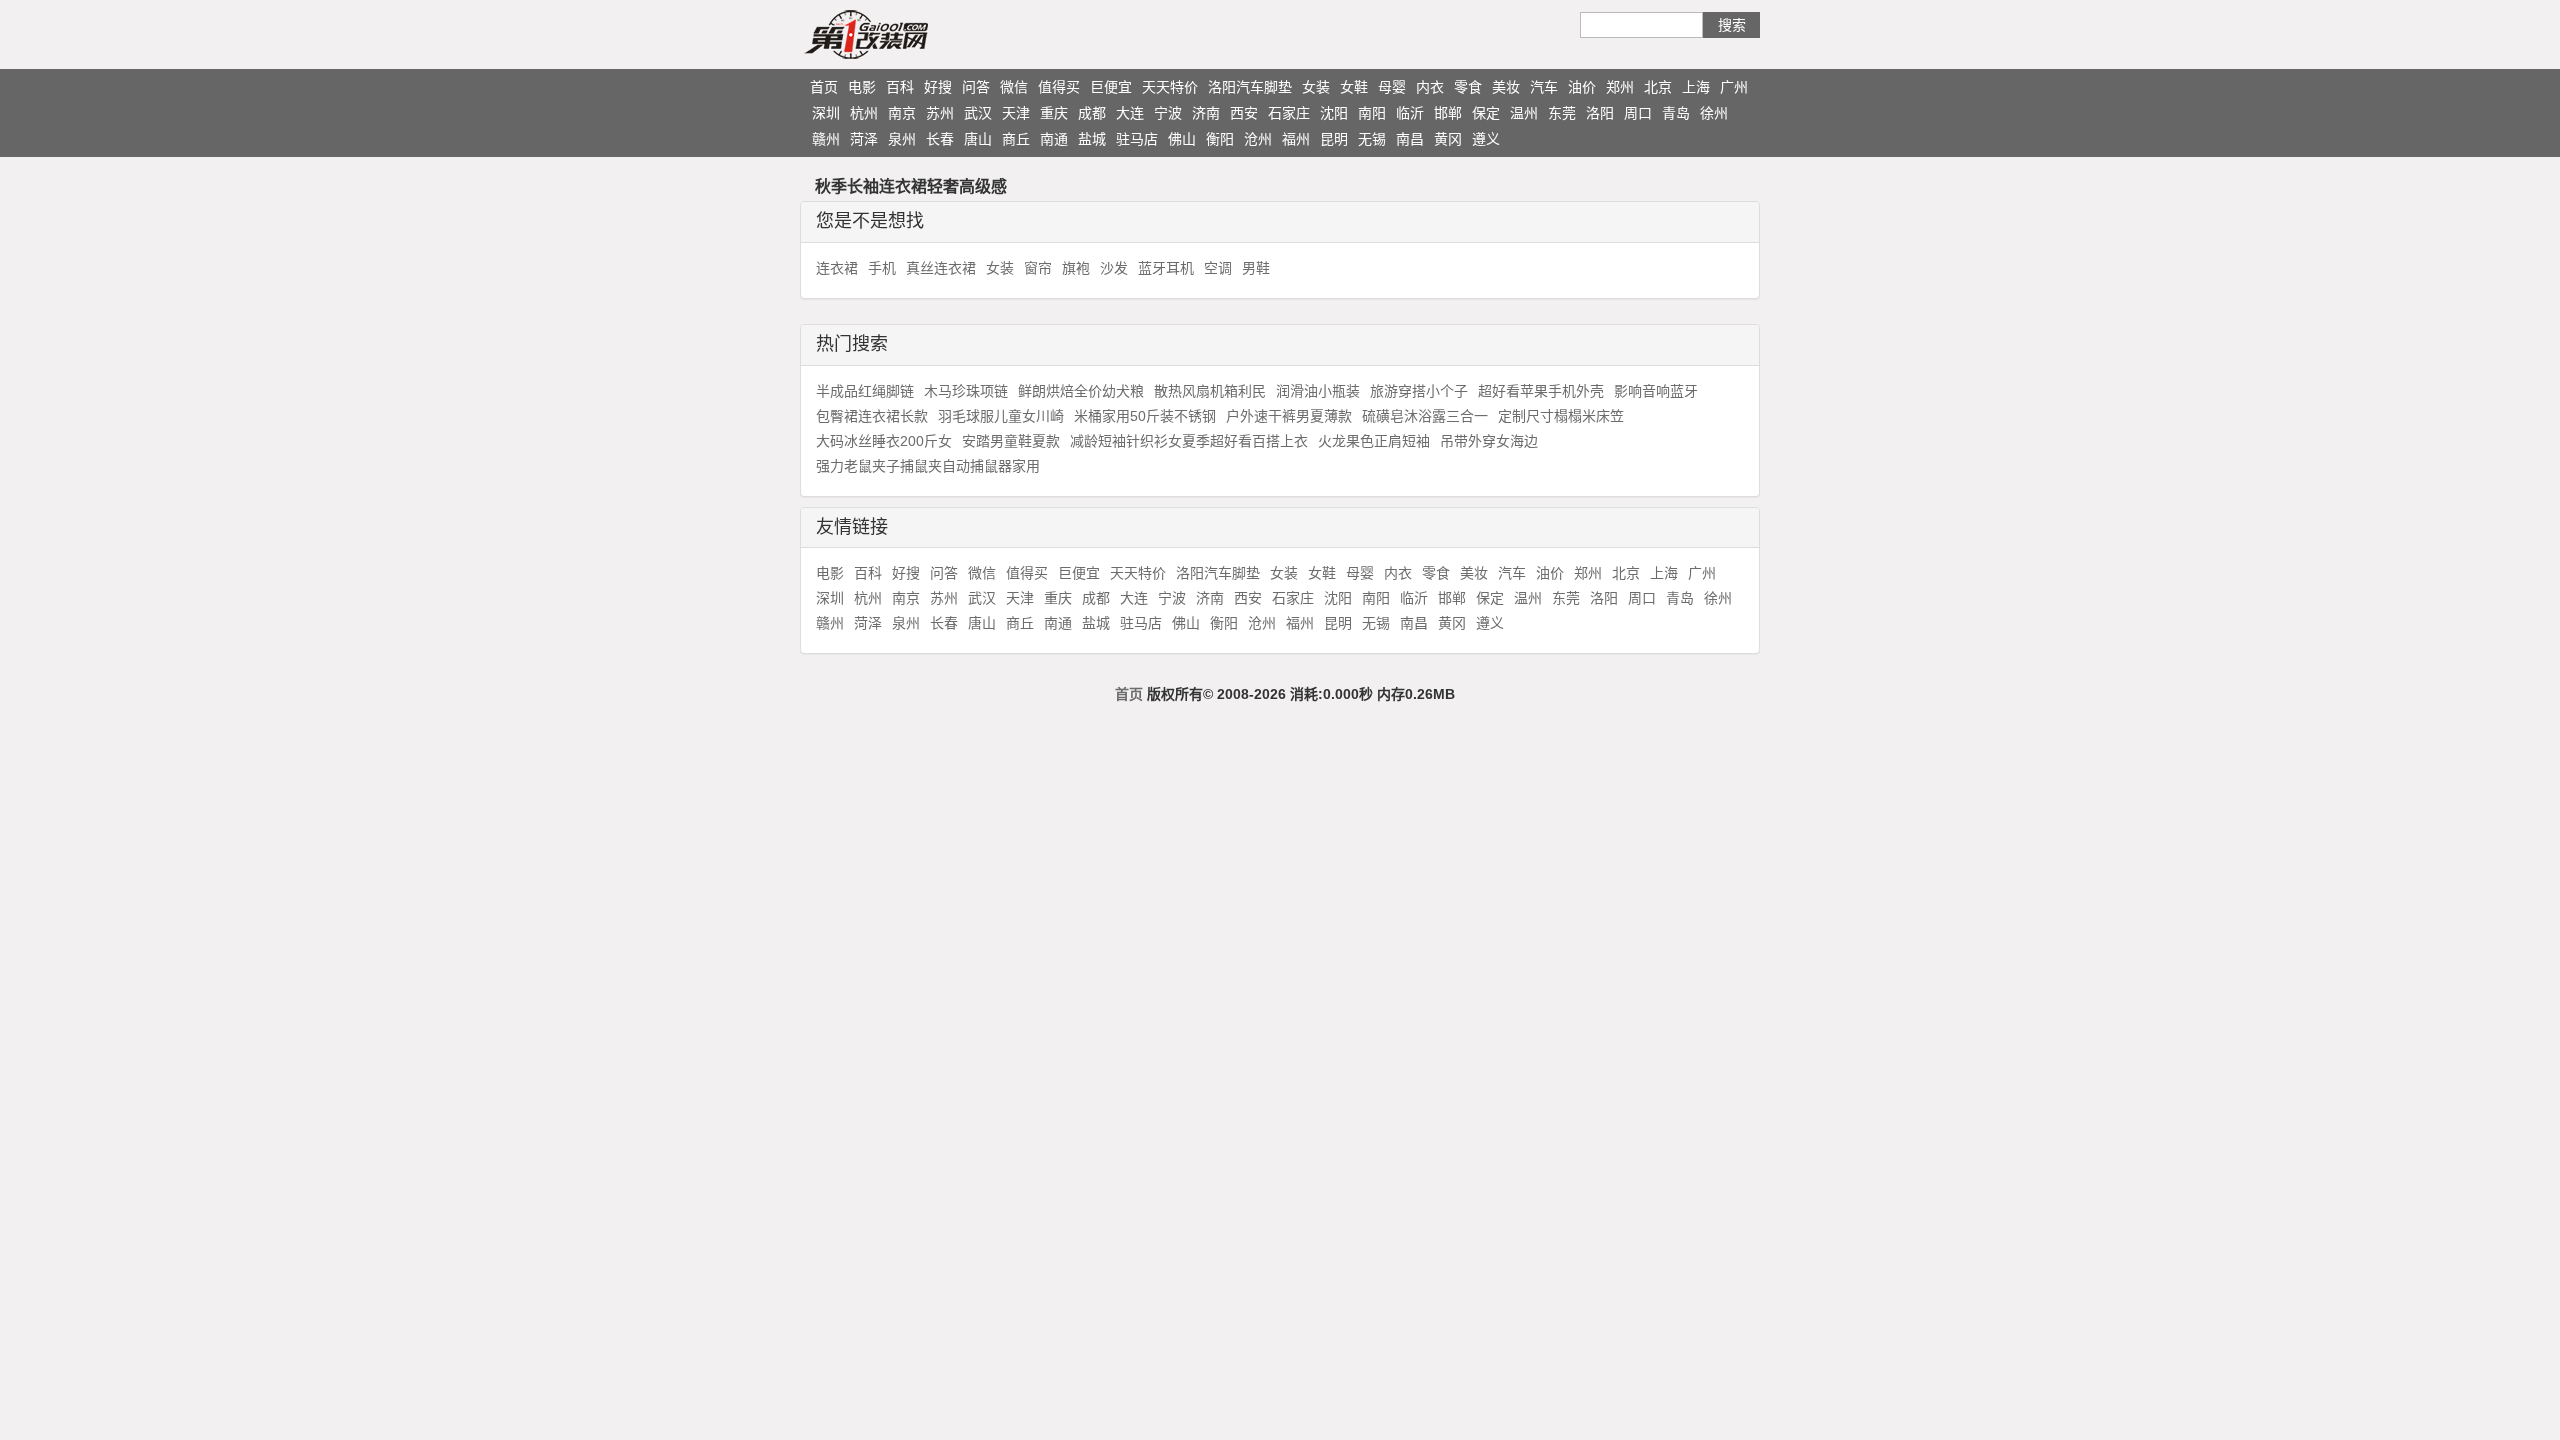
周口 (1638, 113)
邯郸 (1448, 113)
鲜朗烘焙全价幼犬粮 (1081, 391)
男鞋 (1256, 268)
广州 (1734, 87)
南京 (902, 113)
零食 (1468, 87)
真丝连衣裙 (941, 268)
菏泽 (864, 139)
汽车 (1544, 87)
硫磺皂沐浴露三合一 (1425, 416)
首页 (824, 87)
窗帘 (1038, 268)
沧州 (1258, 139)
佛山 (1182, 139)
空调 (1218, 268)
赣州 (826, 139)
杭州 (864, 113)
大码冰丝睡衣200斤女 (884, 441)
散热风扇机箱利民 (1210, 391)
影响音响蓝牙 (1656, 391)
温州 (1524, 113)
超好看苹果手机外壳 (1541, 391)
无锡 (1372, 139)
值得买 (1059, 87)
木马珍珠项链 (966, 391)
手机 (882, 268)
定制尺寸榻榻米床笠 (1561, 416)
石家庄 (1289, 113)
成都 (1092, 113)
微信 (1014, 87)
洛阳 (1600, 113)
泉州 (902, 139)
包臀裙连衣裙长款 (872, 416)
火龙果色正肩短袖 (1374, 441)
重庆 (1054, 113)
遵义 (1486, 139)
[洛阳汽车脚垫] (905, 34)
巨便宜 (1111, 87)
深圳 (826, 113)
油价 (1582, 87)
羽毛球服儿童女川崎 (1001, 416)
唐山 (978, 139)
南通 (1054, 139)
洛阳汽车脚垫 (1250, 87)
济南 (1206, 113)
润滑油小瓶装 (1318, 391)
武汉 (978, 113)
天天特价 (1170, 87)
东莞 (1562, 113)
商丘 (1016, 139)
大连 (1130, 113)
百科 (900, 87)
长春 (940, 139)
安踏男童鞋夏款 (1011, 441)
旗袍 (1076, 268)
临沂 (1410, 113)
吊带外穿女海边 (1489, 441)
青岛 (1676, 113)
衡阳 (1220, 139)
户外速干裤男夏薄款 (1289, 416)
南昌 (1410, 139)
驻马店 (1137, 139)
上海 (1696, 87)
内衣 (1430, 87)
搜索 (1732, 25)
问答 (976, 87)
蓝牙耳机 (1166, 268)
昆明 (1334, 139)
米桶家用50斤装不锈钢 (1145, 416)
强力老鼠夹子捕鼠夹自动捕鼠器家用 (928, 466)
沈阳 (1334, 113)
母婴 (1392, 87)
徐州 (1714, 113)
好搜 (938, 87)
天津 (1016, 113)
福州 (1296, 139)
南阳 (1372, 113)
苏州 (940, 113)
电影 (862, 87)
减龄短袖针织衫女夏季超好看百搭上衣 (1189, 441)
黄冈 (1448, 139)
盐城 (1092, 139)
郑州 (1620, 87)
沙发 (1114, 268)
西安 (1244, 113)
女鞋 (1354, 87)
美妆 (1506, 87)
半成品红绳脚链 (865, 391)
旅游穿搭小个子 (1419, 391)
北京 (1658, 87)
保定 (1486, 113)
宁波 (1168, 113)
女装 (1316, 87)
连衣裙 (837, 268)
